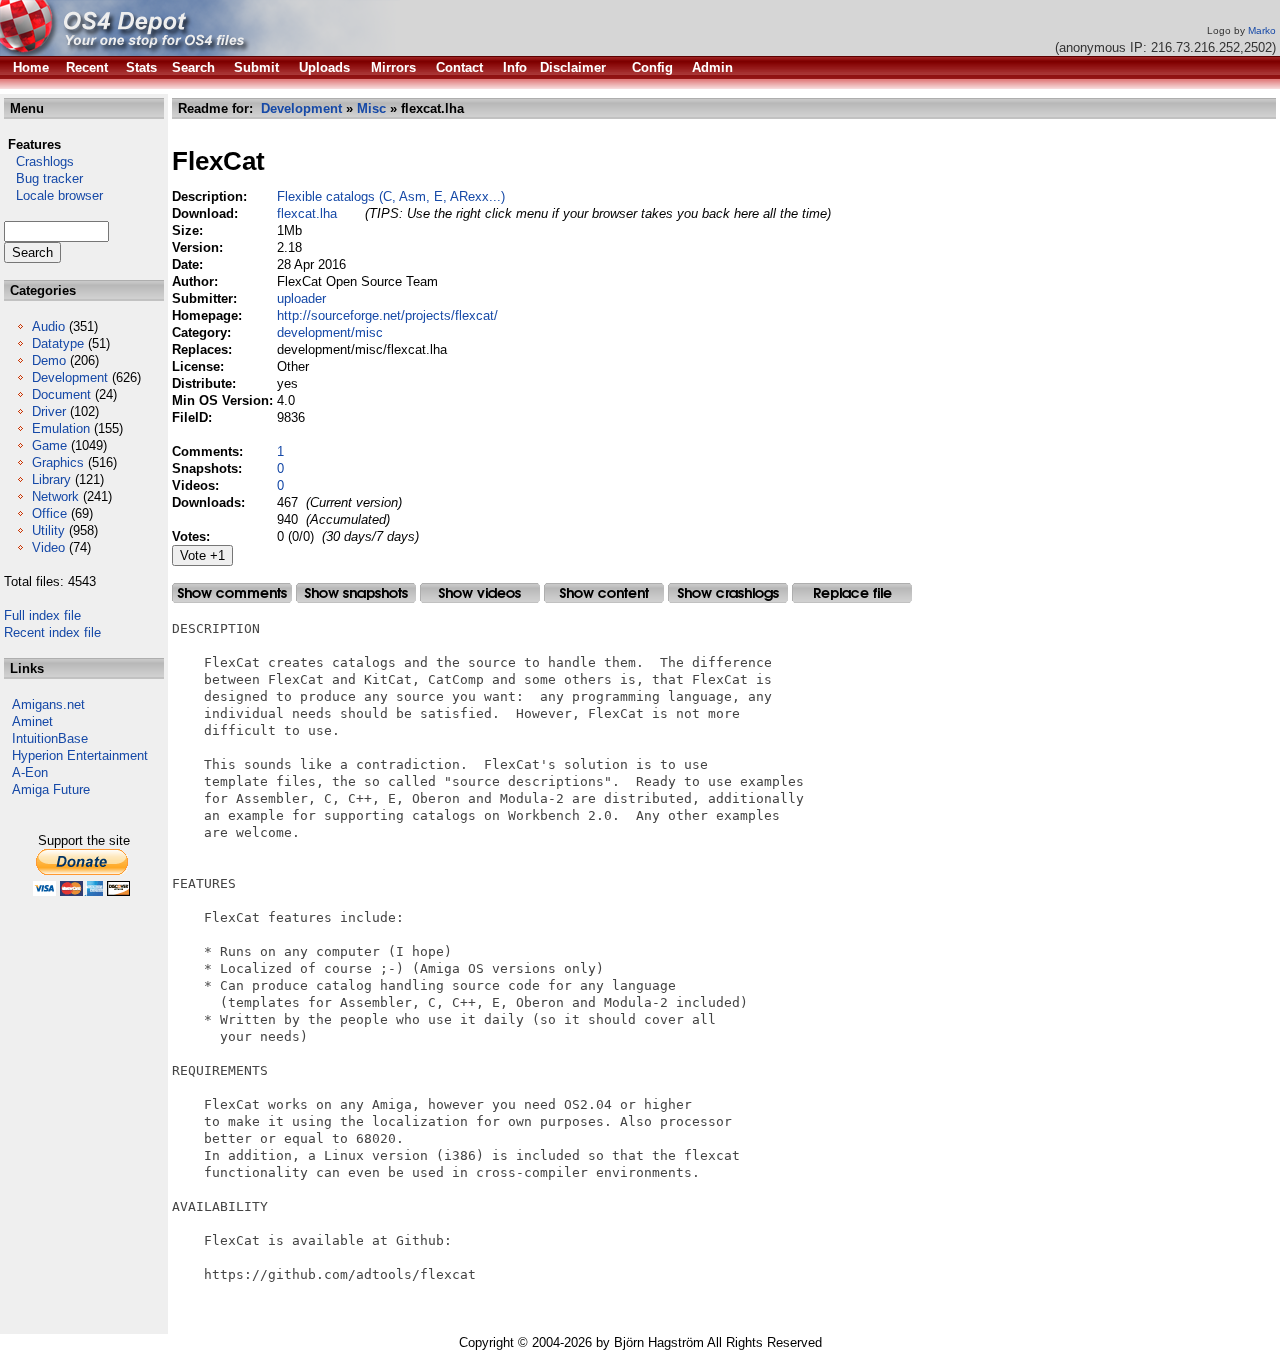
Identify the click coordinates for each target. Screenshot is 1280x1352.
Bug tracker (43, 178)
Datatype (58, 343)
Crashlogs (39, 161)
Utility (48, 530)
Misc (371, 108)
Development (70, 377)
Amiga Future (51, 789)
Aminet (32, 721)
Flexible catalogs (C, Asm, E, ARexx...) (391, 196)
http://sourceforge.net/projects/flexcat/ (387, 315)
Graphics (58, 462)
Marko (1262, 30)
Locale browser (53, 195)
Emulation (61, 428)
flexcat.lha (307, 213)
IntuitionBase (50, 738)
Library (51, 479)
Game (49, 445)
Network (55, 496)
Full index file (42, 615)
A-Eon (30, 772)
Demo (49, 360)
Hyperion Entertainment (80, 755)
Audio (48, 326)
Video (48, 547)
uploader (301, 298)
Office (49, 513)
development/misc (330, 332)
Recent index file (52, 632)
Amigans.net (48, 704)
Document (61, 394)
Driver (49, 411)
